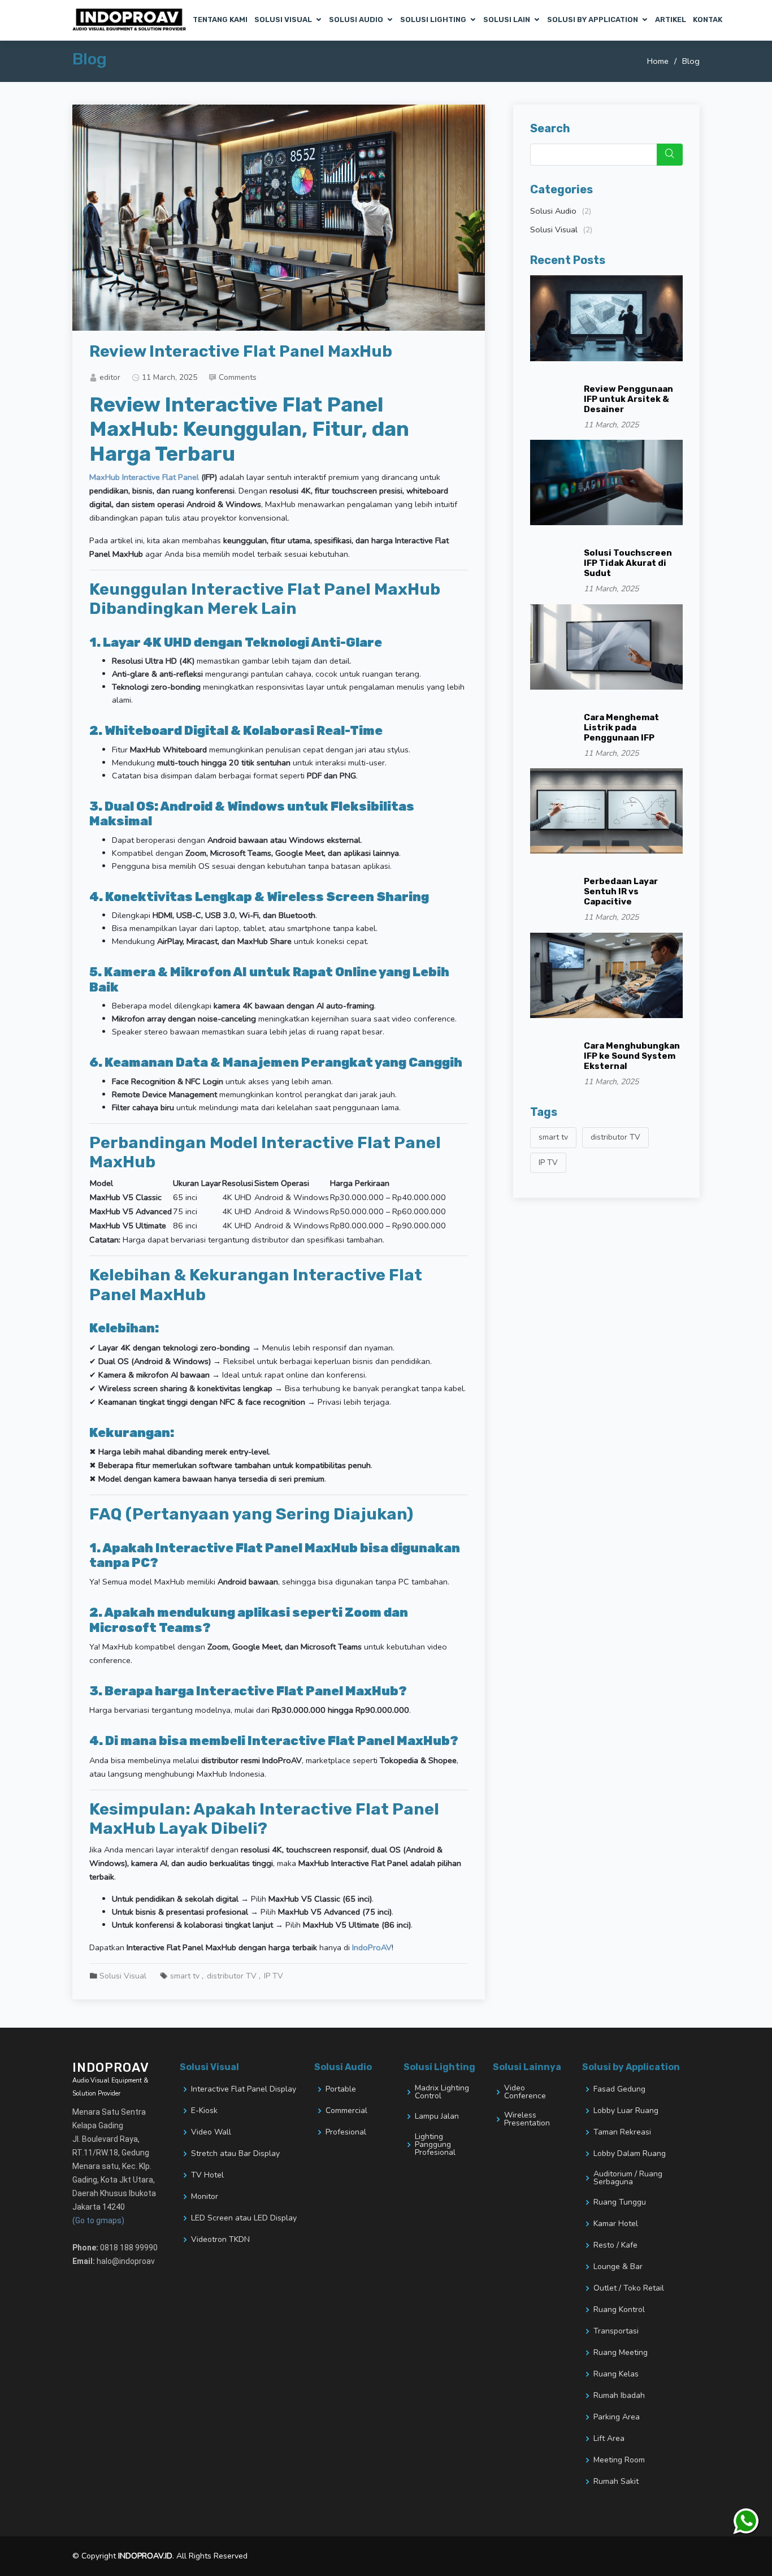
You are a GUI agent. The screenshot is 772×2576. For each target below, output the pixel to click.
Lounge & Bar (618, 2267)
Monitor (205, 2197)
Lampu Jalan (437, 2116)
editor (110, 377)
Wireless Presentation (527, 2119)
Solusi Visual (283, 20)
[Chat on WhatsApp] (747, 2522)
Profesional (346, 2132)
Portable (341, 2089)
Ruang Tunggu (620, 2202)
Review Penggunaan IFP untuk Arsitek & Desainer (628, 399)
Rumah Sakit (616, 2482)
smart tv (185, 1976)
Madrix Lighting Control (442, 2092)
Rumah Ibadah (619, 2396)
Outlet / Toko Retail (629, 2288)
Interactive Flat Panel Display (244, 2089)
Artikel (671, 20)
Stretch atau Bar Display (235, 2154)
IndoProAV (372, 1947)
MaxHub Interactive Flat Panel (144, 477)
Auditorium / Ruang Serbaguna (628, 2178)
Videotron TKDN (220, 2240)
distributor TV (232, 1976)
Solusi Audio (356, 20)
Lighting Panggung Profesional (435, 2145)
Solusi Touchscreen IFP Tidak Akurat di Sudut (628, 563)
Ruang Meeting (621, 2353)
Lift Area (609, 2439)
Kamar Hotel (616, 2224)
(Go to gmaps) (98, 2220)
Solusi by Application (593, 20)
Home (658, 61)
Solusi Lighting (433, 20)
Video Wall (211, 2132)
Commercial (346, 2111)
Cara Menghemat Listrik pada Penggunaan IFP (621, 728)
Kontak (708, 20)
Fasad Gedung (619, 2089)
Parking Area (617, 2417)
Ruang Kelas (616, 2374)
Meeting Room (619, 2460)
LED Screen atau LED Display (244, 2218)
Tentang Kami (220, 20)
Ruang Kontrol (619, 2310)
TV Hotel (207, 2175)
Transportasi (616, 2331)
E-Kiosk (204, 2111)
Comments (238, 377)
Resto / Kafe (615, 2245)
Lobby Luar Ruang (626, 2111)
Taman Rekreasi (622, 2132)
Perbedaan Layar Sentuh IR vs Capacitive (621, 891)
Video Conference (525, 2092)
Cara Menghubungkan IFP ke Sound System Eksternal (632, 1056)
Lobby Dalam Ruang (630, 2154)
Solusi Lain (507, 20)
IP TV (274, 1976)
